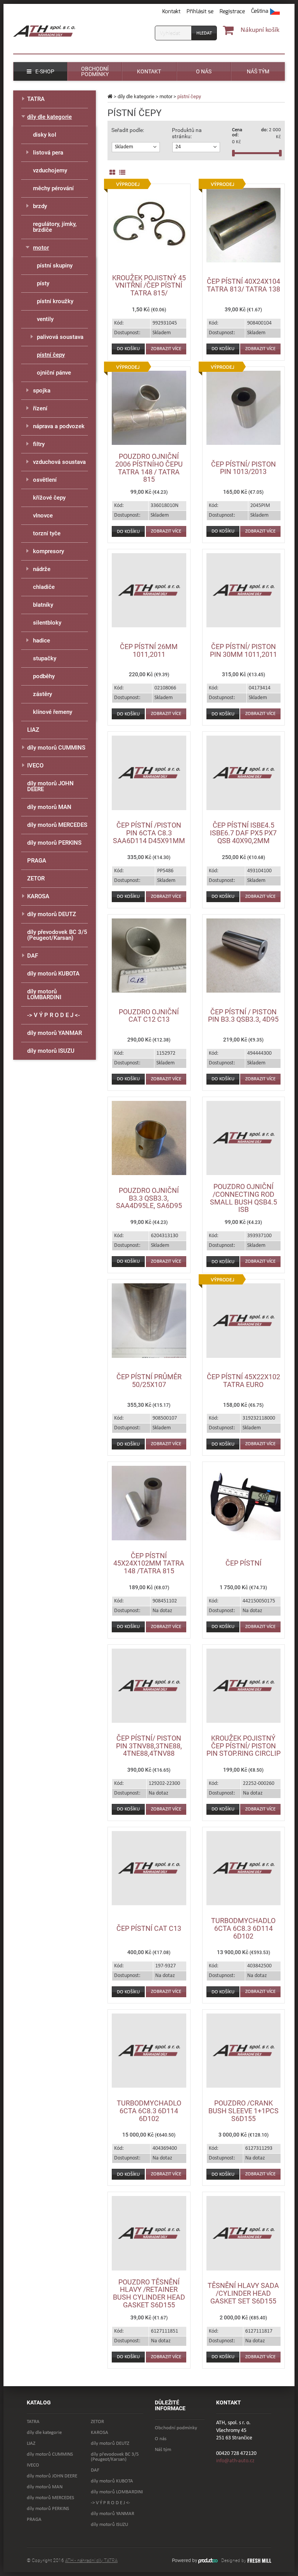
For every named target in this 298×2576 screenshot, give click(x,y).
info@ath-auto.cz (235, 2461)
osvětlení (45, 480)
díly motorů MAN (49, 807)
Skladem (124, 147)
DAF (33, 956)
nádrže (42, 569)
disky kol (45, 135)
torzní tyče (47, 533)
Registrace (232, 11)
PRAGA (37, 861)
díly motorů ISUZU (51, 1051)
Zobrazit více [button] (166, 349)
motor (166, 96)
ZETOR (36, 878)
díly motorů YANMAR (55, 1033)
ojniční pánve (54, 373)
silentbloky (47, 623)
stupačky (45, 658)
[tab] (136, 147)
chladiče (44, 587)
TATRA (36, 99)
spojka (42, 391)
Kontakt (171, 11)
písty (43, 283)
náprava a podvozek (59, 426)
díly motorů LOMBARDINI (44, 994)
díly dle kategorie (136, 96)
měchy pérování (53, 188)
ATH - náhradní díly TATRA (91, 2560)
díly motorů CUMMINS (56, 748)
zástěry (42, 694)
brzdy (40, 206)
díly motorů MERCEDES (57, 825)
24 (178, 147)
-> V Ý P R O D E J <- (54, 1015)
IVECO (35, 766)
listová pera (48, 153)
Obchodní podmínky (176, 2428)
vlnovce (43, 516)
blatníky (43, 605)
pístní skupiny (55, 266)
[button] (265, 12)
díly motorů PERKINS (54, 843)
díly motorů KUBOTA (53, 974)
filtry (39, 444)
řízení (40, 408)
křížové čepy (49, 498)
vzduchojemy (50, 170)
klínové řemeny (53, 712)
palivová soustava (60, 337)
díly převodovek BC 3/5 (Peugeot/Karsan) (57, 935)
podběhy (44, 676)
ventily (45, 319)
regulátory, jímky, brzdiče (55, 227)
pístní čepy (51, 355)
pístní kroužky (55, 301)
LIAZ (33, 730)
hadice (42, 641)
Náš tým (163, 2450)
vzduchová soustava (59, 462)
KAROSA (38, 896)
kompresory (49, 551)
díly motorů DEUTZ (52, 914)
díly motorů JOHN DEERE (50, 786)
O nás (161, 2439)
